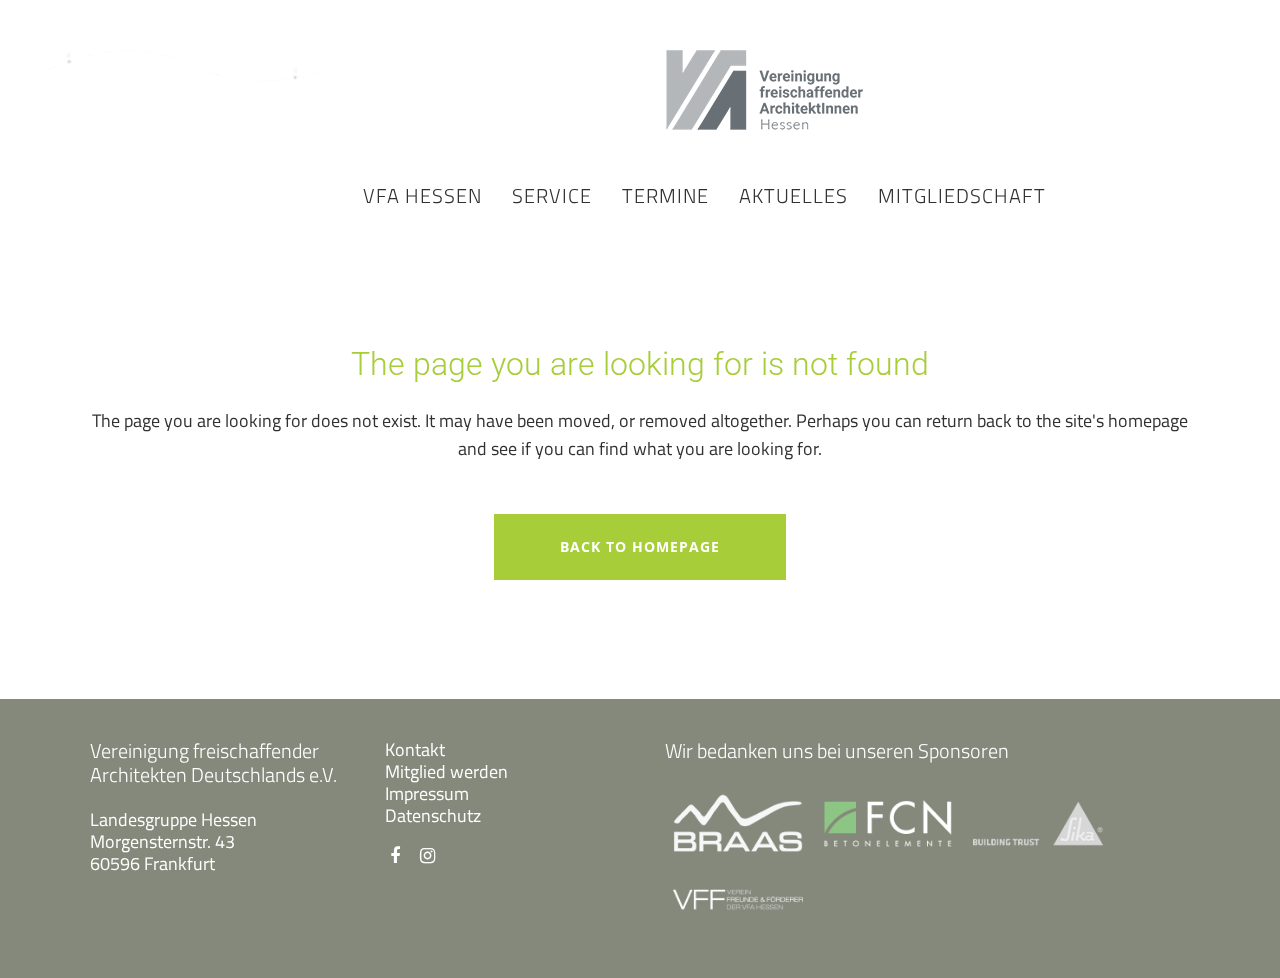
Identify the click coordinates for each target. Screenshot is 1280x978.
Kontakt (415, 749)
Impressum (427, 793)
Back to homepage (640, 546)
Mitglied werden (446, 771)
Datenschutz (433, 815)
